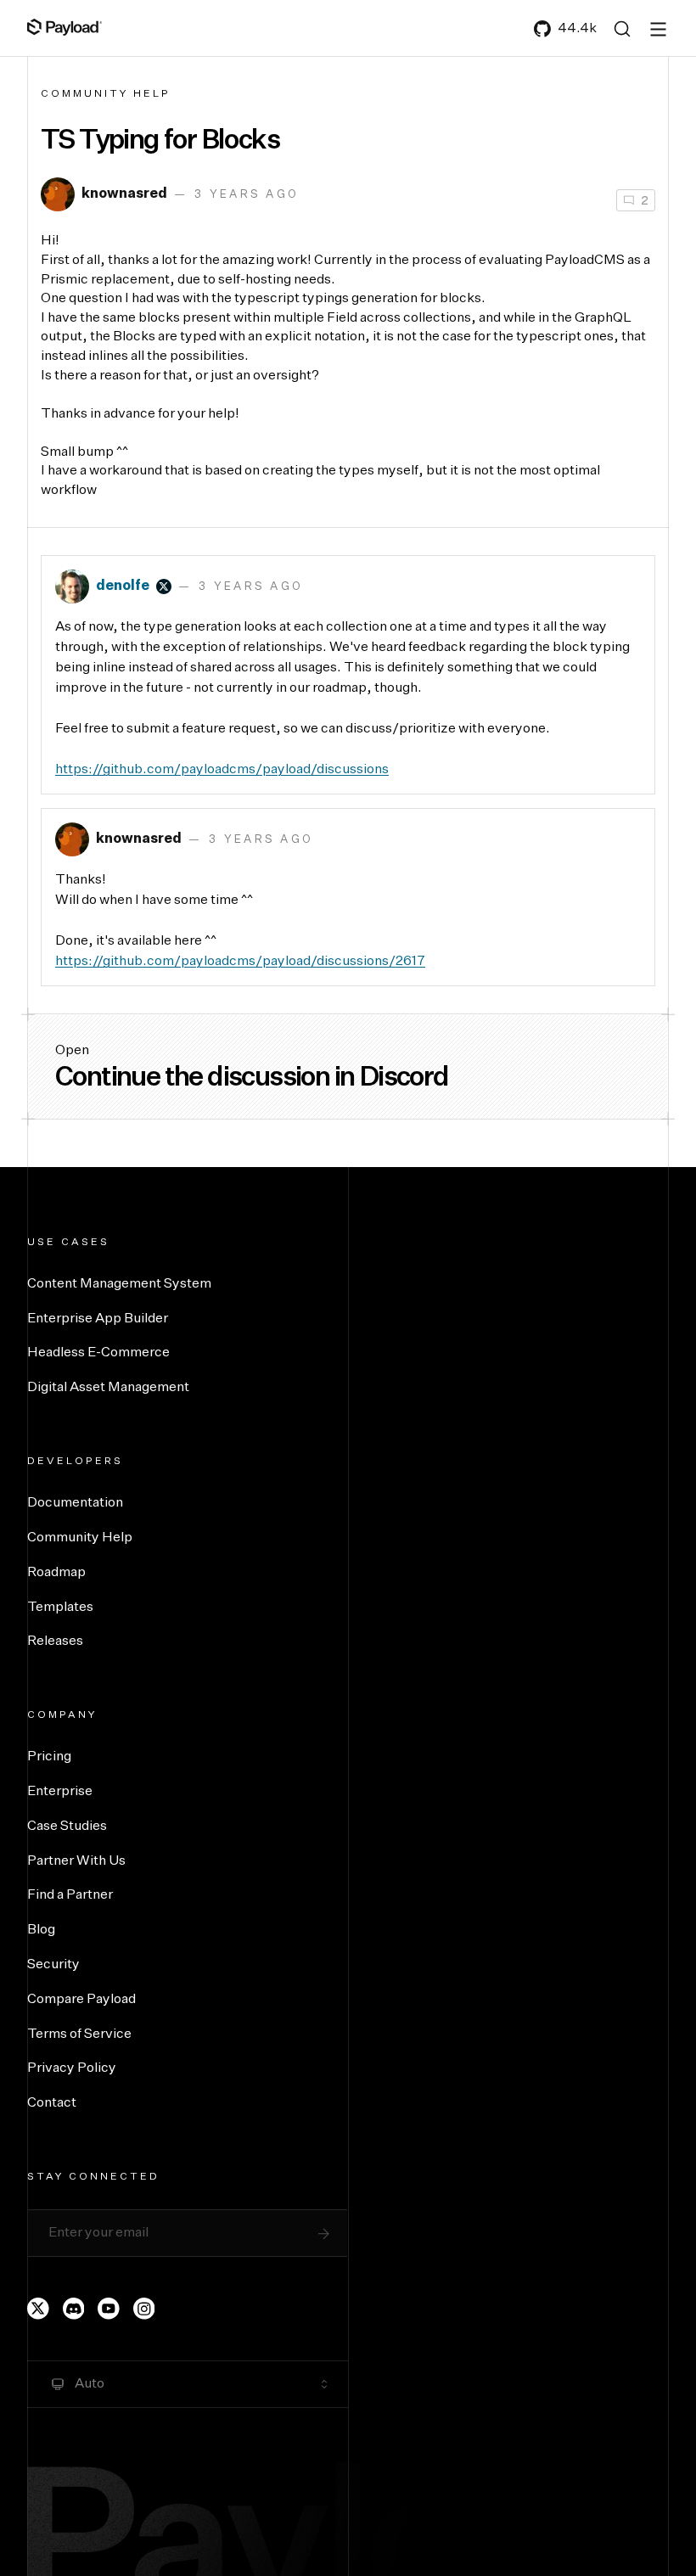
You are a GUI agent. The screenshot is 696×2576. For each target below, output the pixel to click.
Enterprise (60, 1792)
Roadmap (56, 1573)
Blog (41, 1930)
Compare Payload (81, 2000)
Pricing (49, 1757)
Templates (60, 1608)
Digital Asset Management (108, 1388)
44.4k (577, 29)
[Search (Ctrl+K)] (622, 29)
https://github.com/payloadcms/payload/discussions (222, 770)
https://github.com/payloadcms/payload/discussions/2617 (240, 962)
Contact (52, 2103)
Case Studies (67, 1827)
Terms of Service (79, 2034)
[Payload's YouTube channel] (109, 2309)
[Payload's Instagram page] (144, 2309)
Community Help (106, 94)
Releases (55, 1642)
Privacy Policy (72, 2068)
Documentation (75, 1503)
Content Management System (119, 1284)
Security (53, 1965)
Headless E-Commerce (98, 1353)
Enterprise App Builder (98, 1319)
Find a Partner (70, 1895)
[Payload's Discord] (74, 2309)
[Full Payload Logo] (65, 27)
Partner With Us (76, 1861)
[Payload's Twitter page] (38, 2309)
